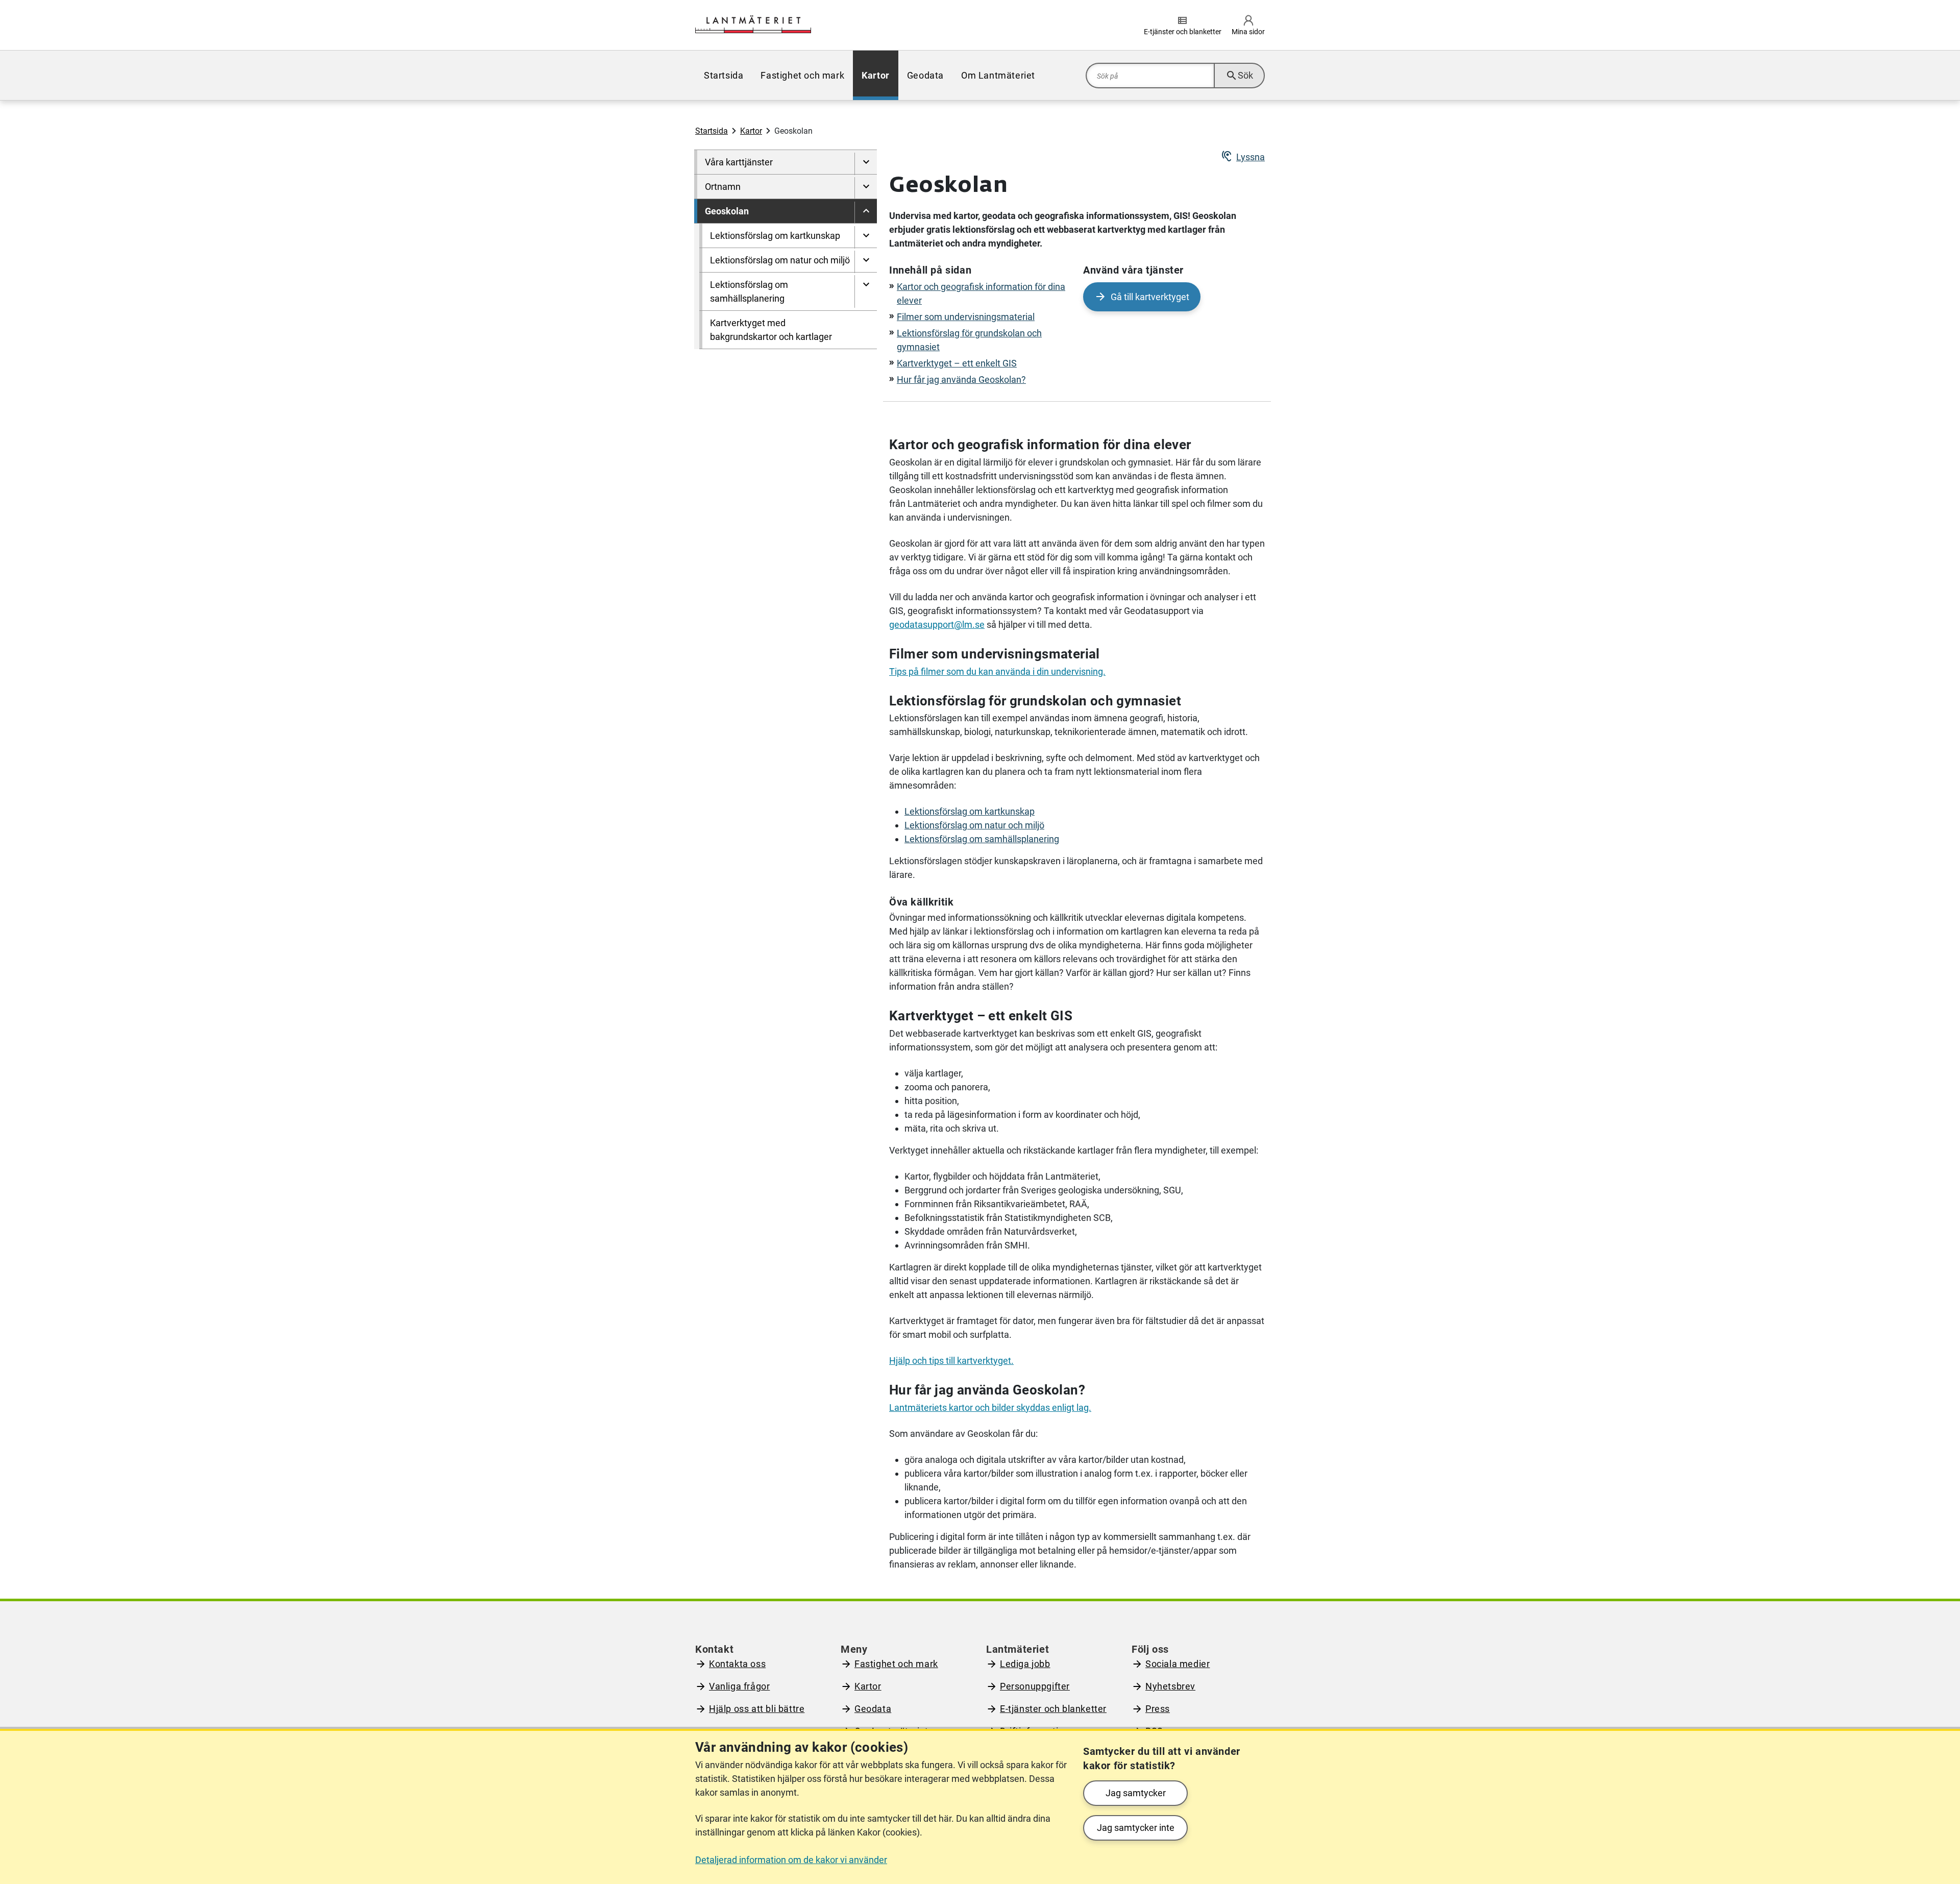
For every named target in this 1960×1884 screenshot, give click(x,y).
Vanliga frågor (739, 1686)
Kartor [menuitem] (876, 75)
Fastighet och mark (896, 1664)
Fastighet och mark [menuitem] (802, 75)
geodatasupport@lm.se (937, 625)
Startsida (712, 131)
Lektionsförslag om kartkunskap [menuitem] (775, 236)
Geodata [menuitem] (925, 75)
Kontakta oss (737, 1664)
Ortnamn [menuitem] (723, 187)
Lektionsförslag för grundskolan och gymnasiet (969, 340)
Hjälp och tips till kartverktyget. (951, 1361)
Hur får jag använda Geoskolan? (961, 380)
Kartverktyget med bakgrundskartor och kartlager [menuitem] (771, 330)
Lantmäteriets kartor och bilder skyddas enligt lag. (990, 1408)
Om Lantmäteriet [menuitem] (998, 75)
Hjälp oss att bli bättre (757, 1709)
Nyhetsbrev (1170, 1686)
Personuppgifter (1035, 1686)
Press (1158, 1709)
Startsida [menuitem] (724, 75)
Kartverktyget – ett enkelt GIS (957, 363)
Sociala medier (1178, 1664)
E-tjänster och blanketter (1053, 1709)
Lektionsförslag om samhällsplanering (982, 839)
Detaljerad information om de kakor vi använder (791, 1860)
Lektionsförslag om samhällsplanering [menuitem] (749, 291)
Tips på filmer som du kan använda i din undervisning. (997, 671)
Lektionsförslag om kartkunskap (970, 811)
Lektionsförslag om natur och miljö (974, 825)
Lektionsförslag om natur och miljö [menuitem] (780, 260)
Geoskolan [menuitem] (727, 211)
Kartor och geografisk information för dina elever (981, 293)
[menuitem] (866, 164)
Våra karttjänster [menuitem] (739, 162)
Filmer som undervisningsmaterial (966, 317)
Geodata (873, 1709)
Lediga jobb (1025, 1664)
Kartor (751, 131)
